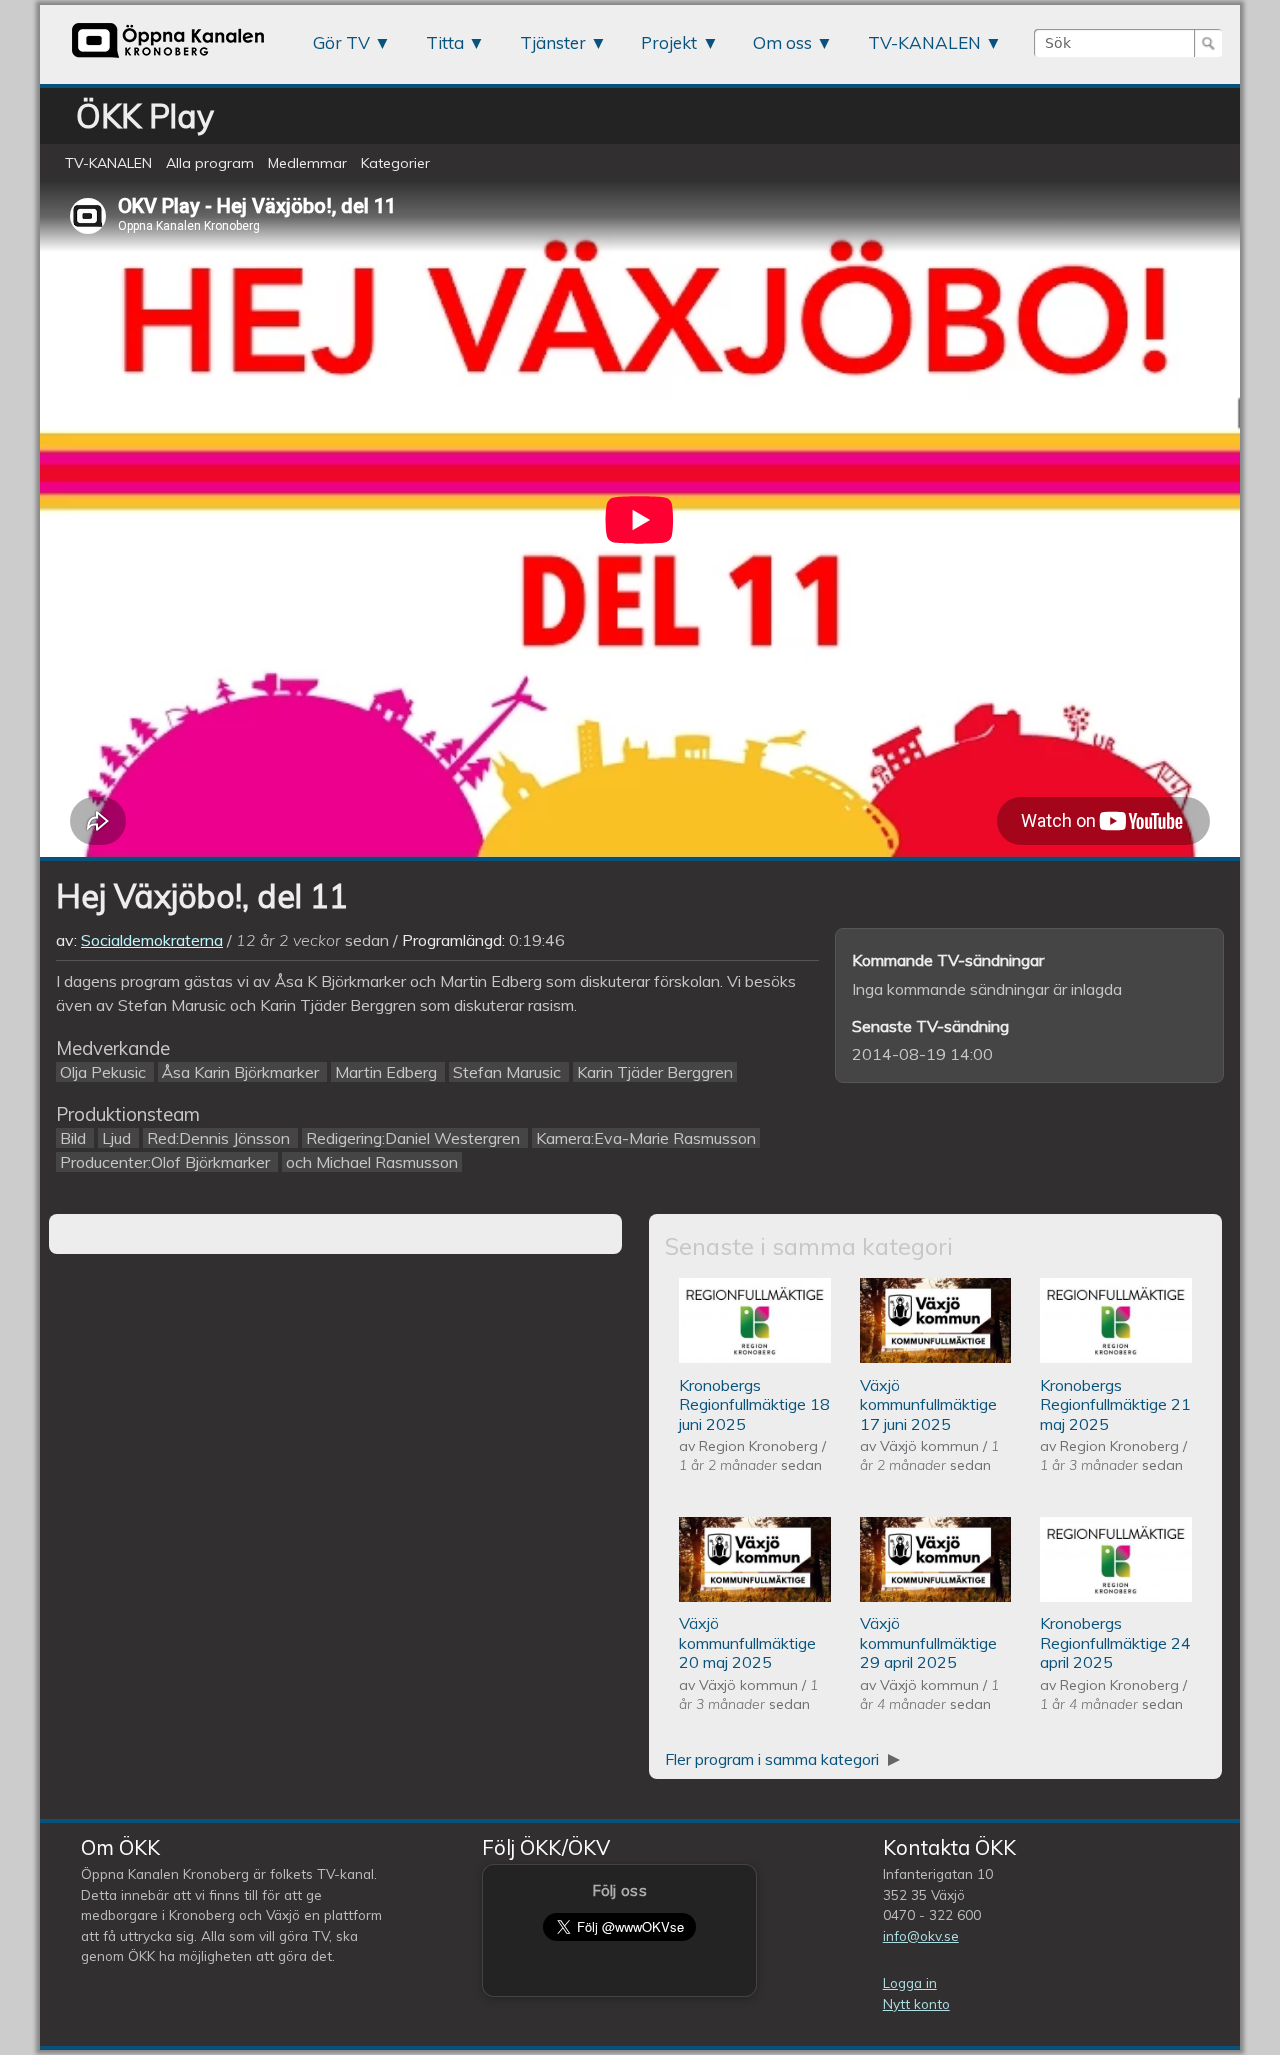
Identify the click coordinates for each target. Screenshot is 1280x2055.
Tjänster (553, 42)
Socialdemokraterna (152, 940)
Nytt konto (916, 2003)
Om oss (782, 42)
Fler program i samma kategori (774, 1759)
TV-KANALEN (924, 42)
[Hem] (168, 57)
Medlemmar (307, 163)
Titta (445, 42)
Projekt (669, 42)
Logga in (910, 1982)
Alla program (210, 163)
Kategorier (395, 163)
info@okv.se (921, 1935)
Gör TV (341, 42)
